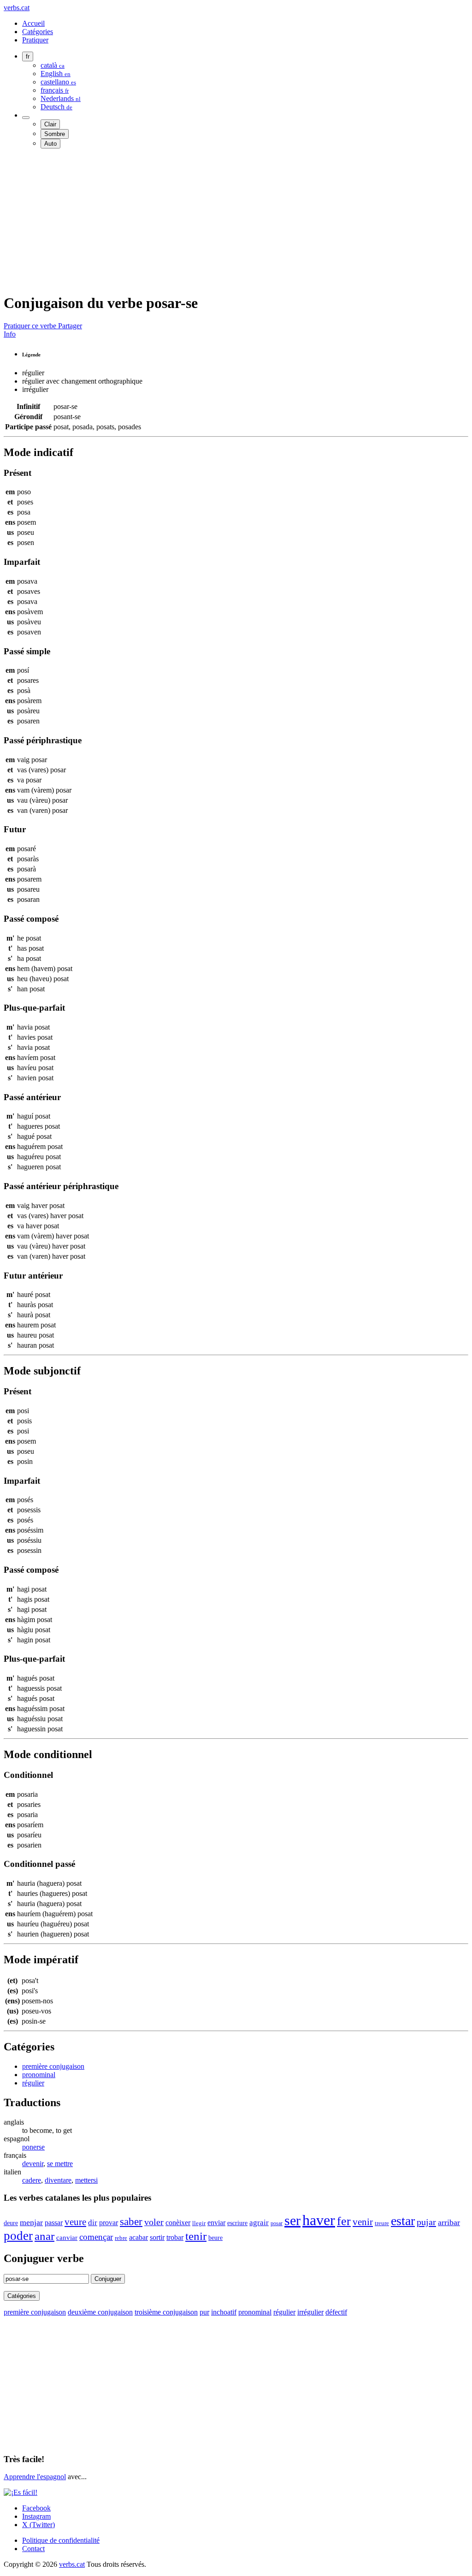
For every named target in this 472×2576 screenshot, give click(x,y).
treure (382, 2223)
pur (204, 2312)
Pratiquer (35, 40)
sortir (157, 2237)
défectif (336, 2312)
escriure (237, 2223)
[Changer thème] (26, 118)
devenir (33, 2164)
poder (18, 2236)
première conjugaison (53, 2066)
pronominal (39, 2075)
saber (131, 2221)
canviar (67, 2238)
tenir (196, 2236)
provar (109, 2223)
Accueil (33, 23)
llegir (199, 2223)
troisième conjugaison (166, 2312)
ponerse (33, 2147)
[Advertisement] (236, 220)
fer (344, 2221)
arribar (449, 2222)
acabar (139, 2237)
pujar (426, 2222)
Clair (50, 124)
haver (319, 2220)
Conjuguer (108, 2279)
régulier (33, 2083)
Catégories (38, 32)
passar (54, 2223)
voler (154, 2222)
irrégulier (310, 2312)
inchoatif (224, 2312)
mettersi (86, 2180)
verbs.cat (17, 8)
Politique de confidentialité (61, 2540)
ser (292, 2221)
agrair (259, 2223)
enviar (216, 2223)
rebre (121, 2238)
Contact (33, 2549)
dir (93, 2223)
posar (277, 2223)
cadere (32, 2180)
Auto (50, 144)
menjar (31, 2222)
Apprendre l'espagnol (35, 2477)
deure (11, 2223)
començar (96, 2237)
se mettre (60, 2164)
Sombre (55, 134)
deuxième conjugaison (100, 2312)
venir (363, 2222)
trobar (175, 2237)
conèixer (178, 2223)
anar (44, 2236)
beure (215, 2238)
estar (403, 2221)
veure (75, 2222)
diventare (58, 2180)
